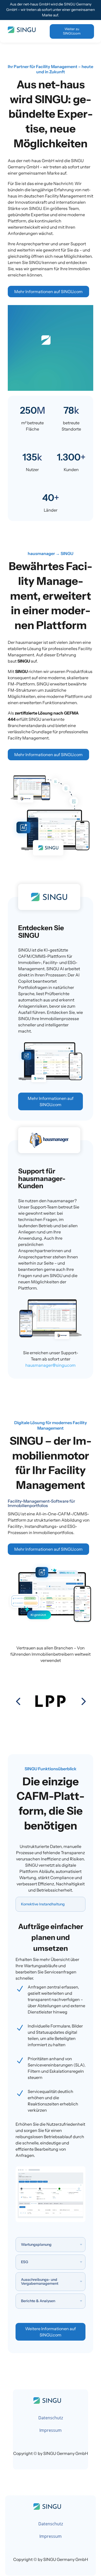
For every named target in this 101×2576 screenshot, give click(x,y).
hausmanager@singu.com (51, 1365)
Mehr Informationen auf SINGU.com (48, 292)
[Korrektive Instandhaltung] (51, 2221)
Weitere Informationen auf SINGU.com (51, 2332)
